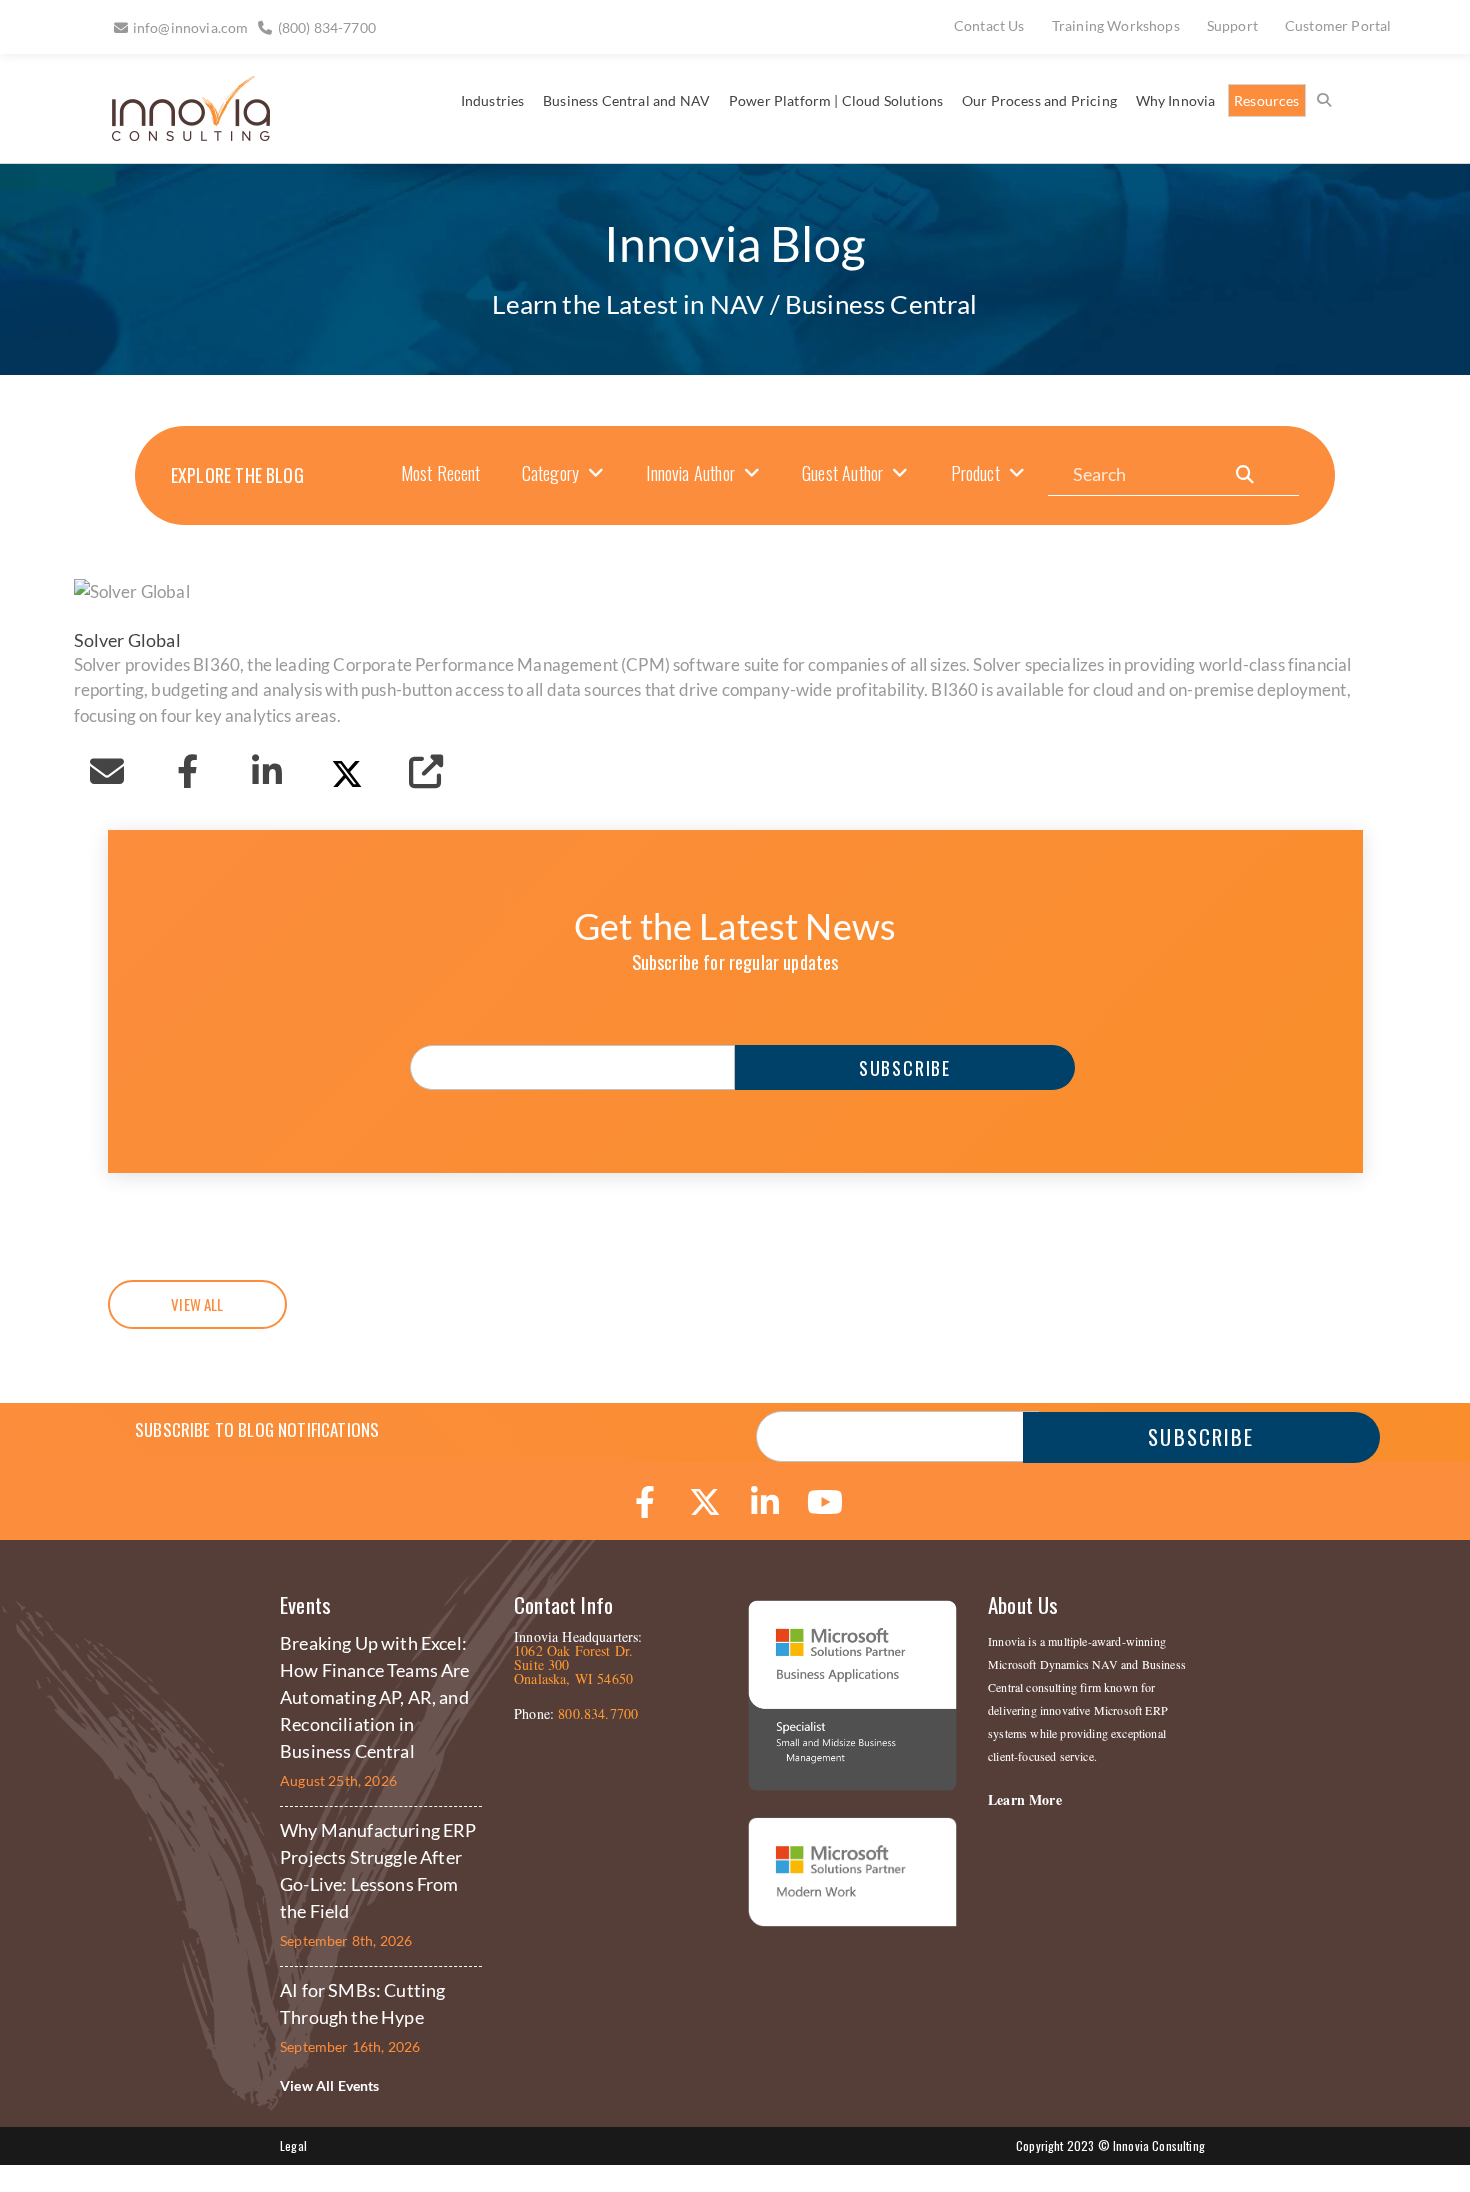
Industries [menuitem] (493, 100)
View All (197, 1304)
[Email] (108, 771)
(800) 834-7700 (327, 27)
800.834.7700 (598, 1713)
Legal (293, 2145)
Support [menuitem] (1232, 25)
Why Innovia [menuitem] (1176, 100)
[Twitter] (347, 771)
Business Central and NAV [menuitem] (626, 100)
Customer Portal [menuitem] (1338, 25)
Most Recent (441, 473)
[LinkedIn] (267, 771)
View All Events (330, 2085)
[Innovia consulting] (177, 133)
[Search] (1245, 474)
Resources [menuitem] (1267, 100)
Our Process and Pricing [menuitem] (1039, 100)
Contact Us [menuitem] (989, 25)
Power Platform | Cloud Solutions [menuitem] (836, 100)
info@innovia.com (191, 27)
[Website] (426, 771)
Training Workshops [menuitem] (1116, 25)
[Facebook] (187, 771)
